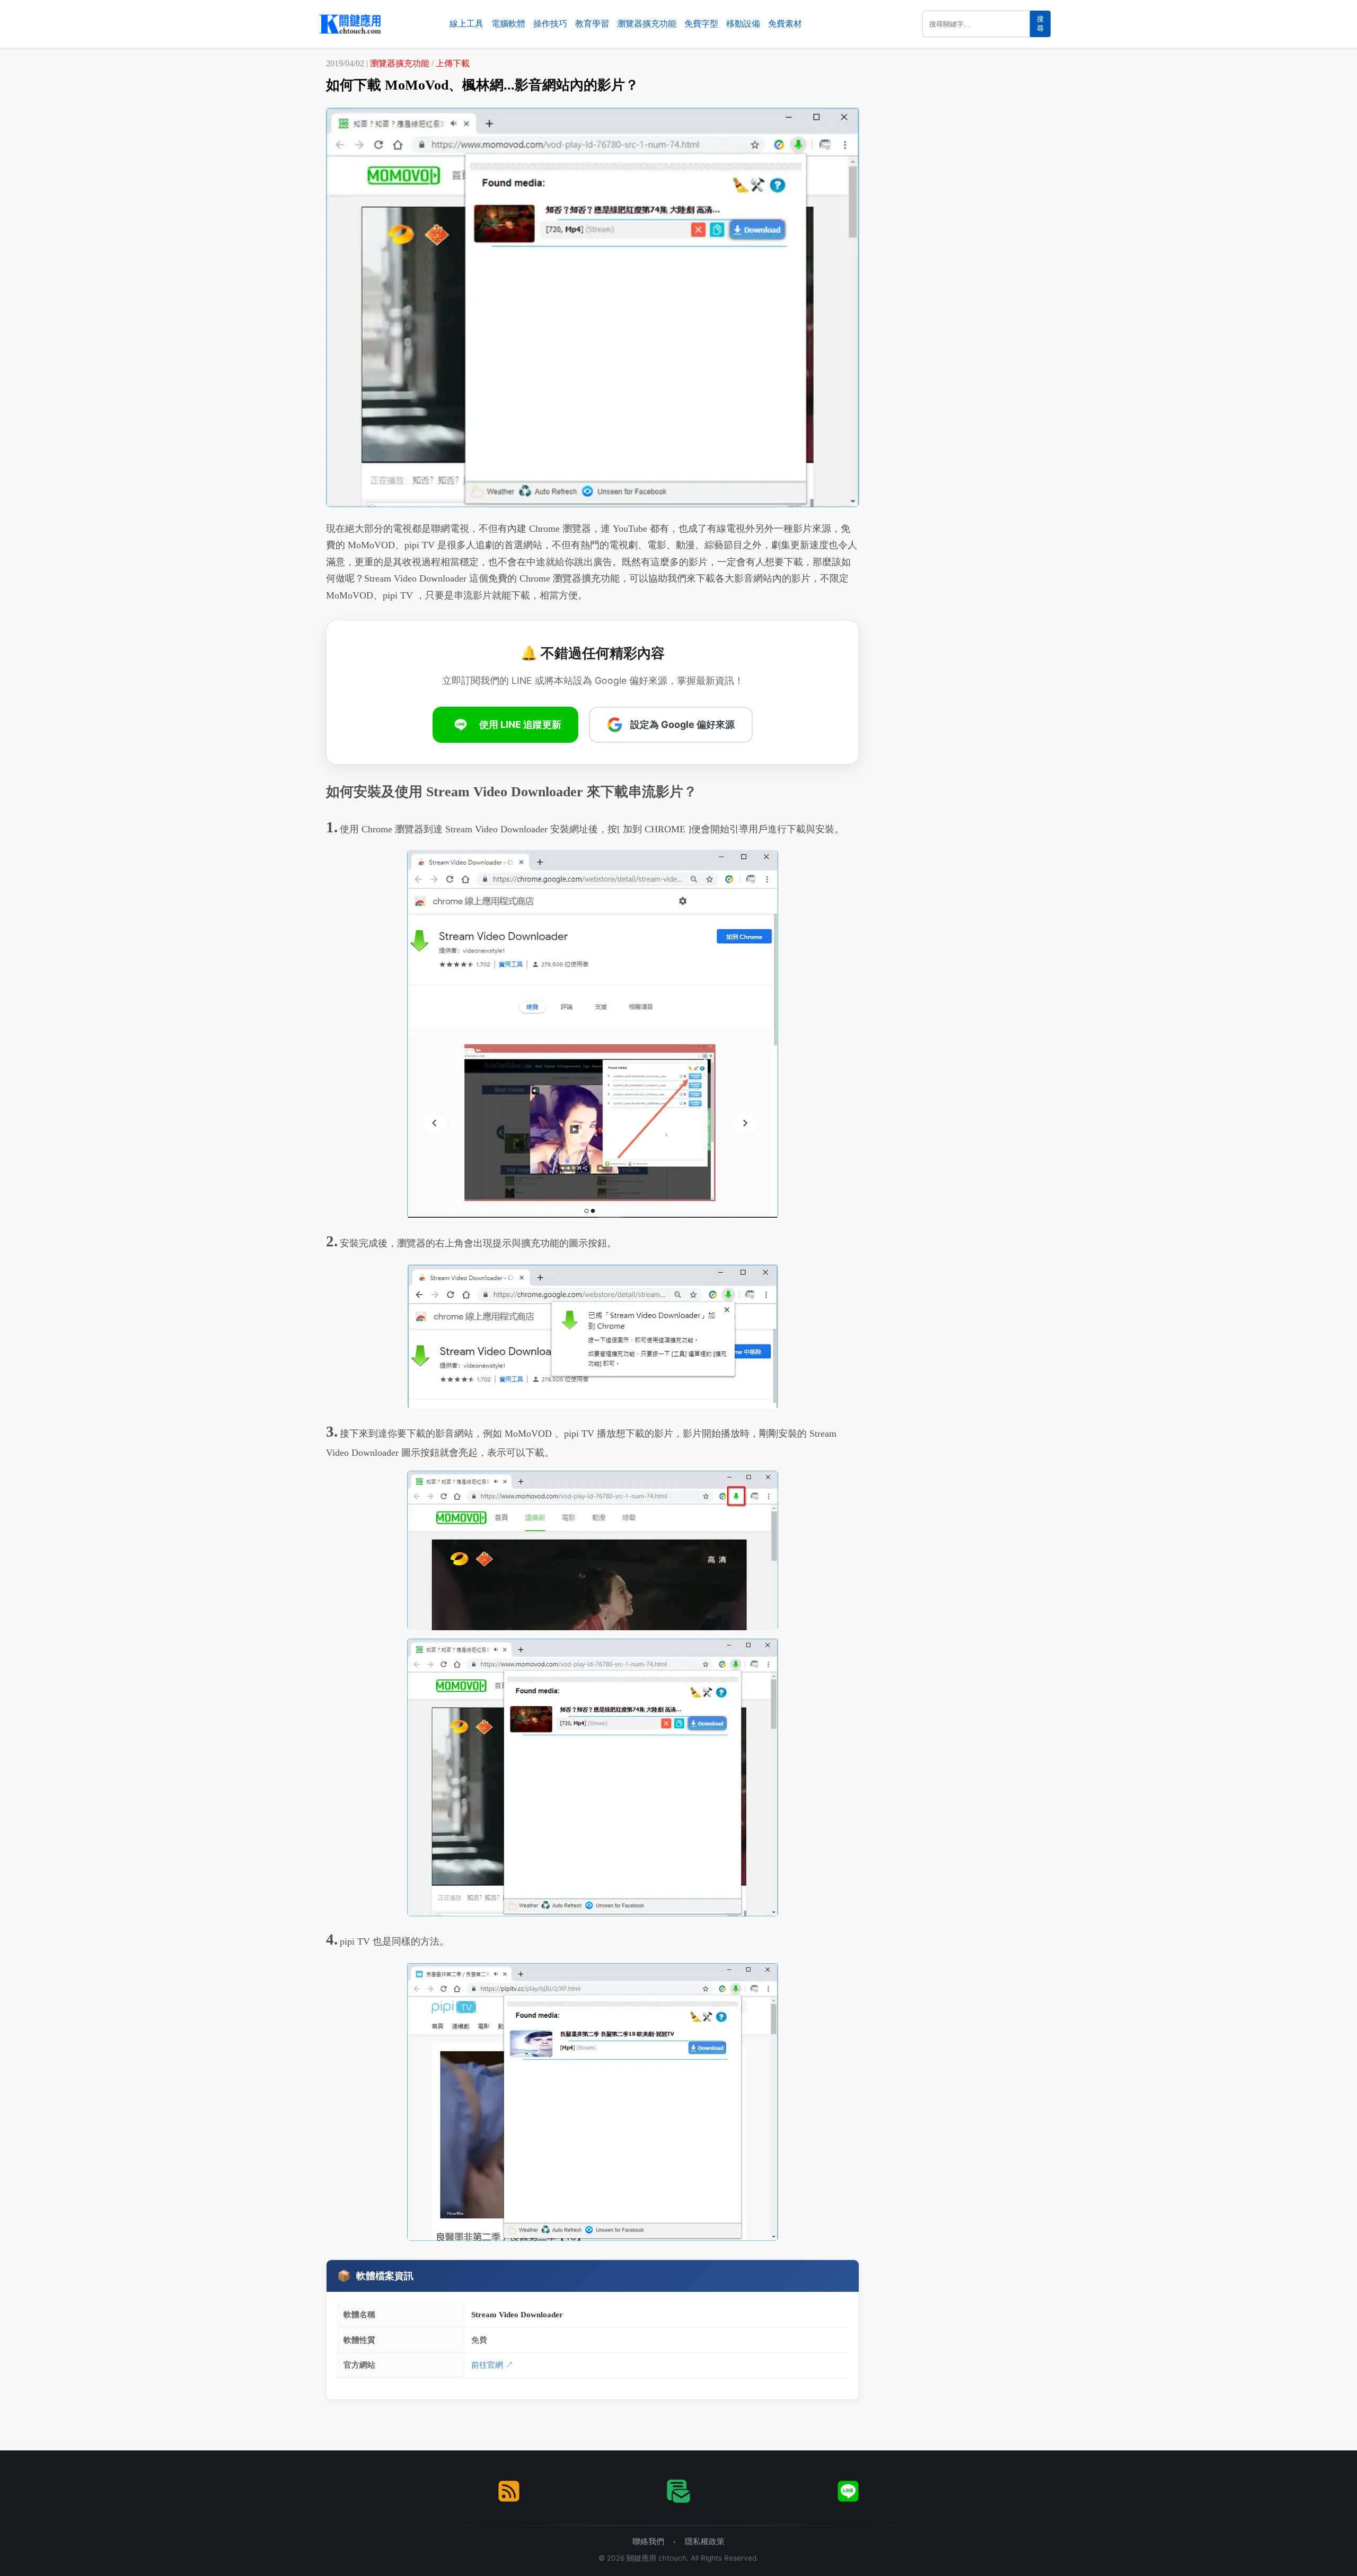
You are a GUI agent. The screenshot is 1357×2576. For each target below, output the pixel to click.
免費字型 (701, 24)
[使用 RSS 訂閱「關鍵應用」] (509, 2491)
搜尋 (1040, 24)
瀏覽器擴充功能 (647, 24)
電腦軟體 (508, 24)
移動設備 (743, 24)
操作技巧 (550, 24)
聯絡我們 (648, 2541)
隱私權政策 (705, 2541)
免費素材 (785, 24)
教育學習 (592, 24)
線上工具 (466, 24)
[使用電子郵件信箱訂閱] (678, 2491)
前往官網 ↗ (492, 2365)
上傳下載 (453, 63)
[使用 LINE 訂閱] (848, 2491)
